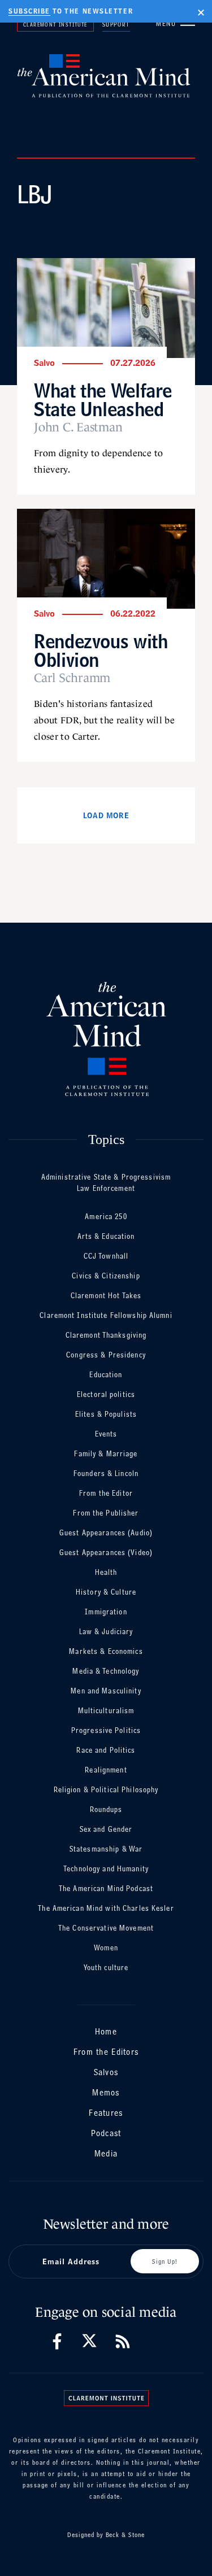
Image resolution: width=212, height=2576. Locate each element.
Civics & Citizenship (106, 1276)
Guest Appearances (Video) (106, 1553)
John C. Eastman (78, 427)
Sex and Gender (106, 1829)
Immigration (106, 1612)
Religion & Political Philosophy (106, 1790)
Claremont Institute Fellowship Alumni (106, 1315)
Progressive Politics (106, 1730)
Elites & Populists (106, 1414)
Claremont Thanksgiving (106, 1335)
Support (116, 24)
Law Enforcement (106, 1188)
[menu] (188, 23)
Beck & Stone (126, 2535)
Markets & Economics (106, 1651)
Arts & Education (106, 1236)
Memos (106, 2092)
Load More (106, 815)
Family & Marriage (106, 1454)
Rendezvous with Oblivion (101, 650)
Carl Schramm (72, 678)
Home (106, 2031)
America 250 (106, 1217)
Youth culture (106, 1968)
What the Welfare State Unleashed (103, 400)
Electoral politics (106, 1394)
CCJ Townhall (106, 1256)
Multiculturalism (106, 1711)
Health (106, 1572)
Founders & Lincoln (106, 1473)
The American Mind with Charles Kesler (106, 1908)
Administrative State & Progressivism (106, 1177)
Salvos (106, 2072)
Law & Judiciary (106, 1632)
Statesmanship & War (106, 1849)
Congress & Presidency (106, 1355)
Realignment (106, 1770)
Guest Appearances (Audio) (106, 1533)
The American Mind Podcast (106, 1889)
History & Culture (106, 1592)
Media (106, 2153)
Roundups (106, 1809)
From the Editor (106, 1493)
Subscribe (29, 11)
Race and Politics (106, 1750)
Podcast (106, 2133)
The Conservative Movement (106, 1928)
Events (106, 1434)
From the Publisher (106, 1513)
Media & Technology (106, 1671)
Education (106, 1375)
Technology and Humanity (106, 1869)
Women (106, 1948)
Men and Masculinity (106, 1691)
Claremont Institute (55, 24)
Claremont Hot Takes (106, 1296)
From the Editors (106, 2052)
